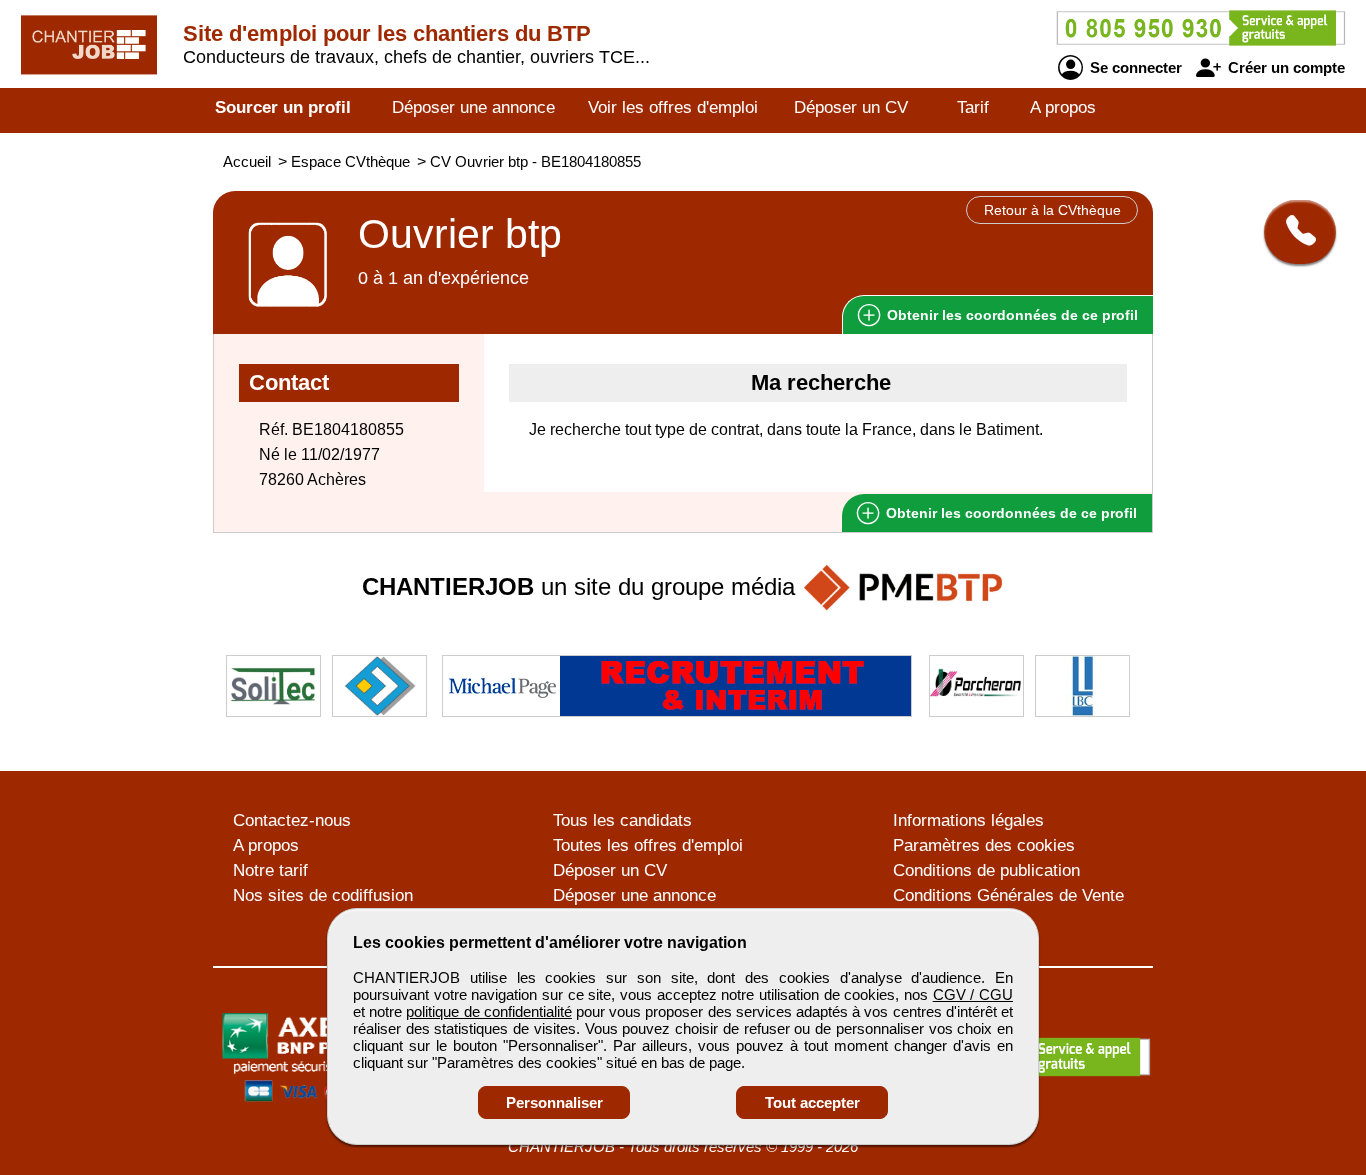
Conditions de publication (986, 870)
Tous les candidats (622, 820)
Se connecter (1134, 67)
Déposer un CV (851, 107)
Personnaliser (554, 1102)
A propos (1063, 107)
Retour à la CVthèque (1052, 210)
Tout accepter (812, 1102)
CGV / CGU (973, 994)
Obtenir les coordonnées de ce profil (1009, 513)
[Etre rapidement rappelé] (1292, 232)
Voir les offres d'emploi (673, 107)
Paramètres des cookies (984, 845)
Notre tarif (270, 870)
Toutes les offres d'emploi (648, 845)
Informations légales (968, 820)
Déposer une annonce (473, 107)
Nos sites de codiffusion (323, 895)
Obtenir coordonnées (1010, 315)
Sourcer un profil (283, 107)
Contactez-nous (292, 820)
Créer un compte (1284, 67)
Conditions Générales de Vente (1008, 895)
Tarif (973, 107)
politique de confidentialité (488, 1011)
